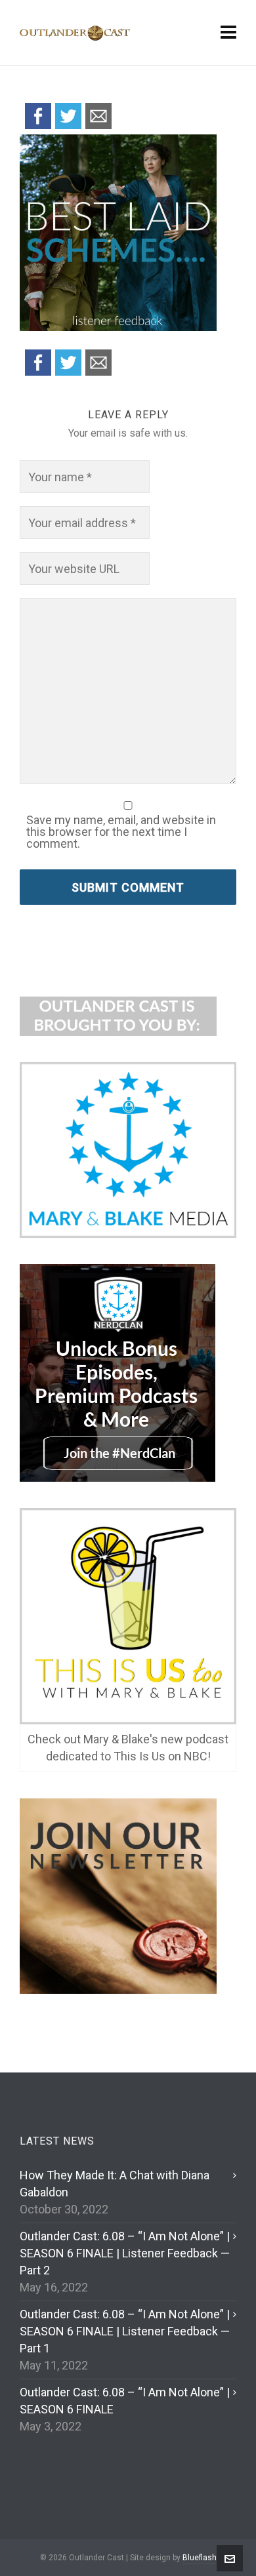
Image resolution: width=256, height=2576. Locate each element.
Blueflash (200, 2558)
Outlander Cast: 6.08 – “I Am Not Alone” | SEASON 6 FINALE (125, 2401)
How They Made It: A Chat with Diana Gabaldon (115, 2184)
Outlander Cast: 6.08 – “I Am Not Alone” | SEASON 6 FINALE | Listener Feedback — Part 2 (125, 2253)
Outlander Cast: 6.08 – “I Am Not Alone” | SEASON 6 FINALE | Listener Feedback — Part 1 (125, 2331)
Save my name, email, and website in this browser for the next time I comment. (121, 832)
